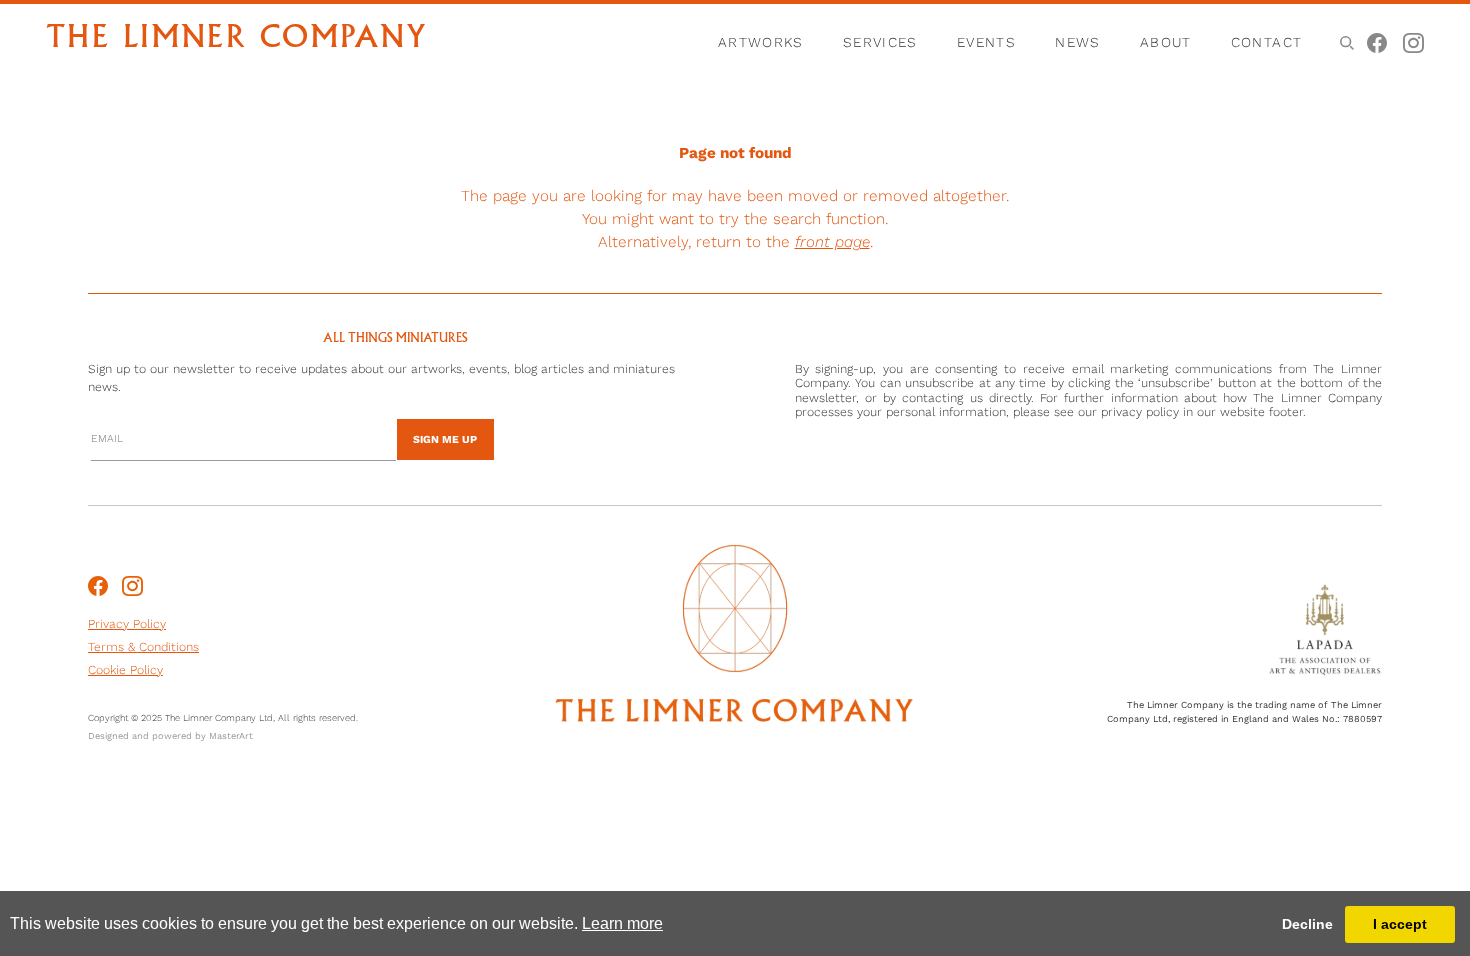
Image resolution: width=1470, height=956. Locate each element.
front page (832, 242)
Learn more (622, 923)
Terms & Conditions (143, 647)
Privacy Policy (127, 624)
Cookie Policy (125, 670)
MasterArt (231, 735)
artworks (761, 42)
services (880, 42)
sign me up (445, 439)
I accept (1400, 924)
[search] (1344, 42)
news (1078, 42)
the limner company (237, 39)
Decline (1307, 924)
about (1166, 42)
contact (1267, 42)
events (986, 42)
